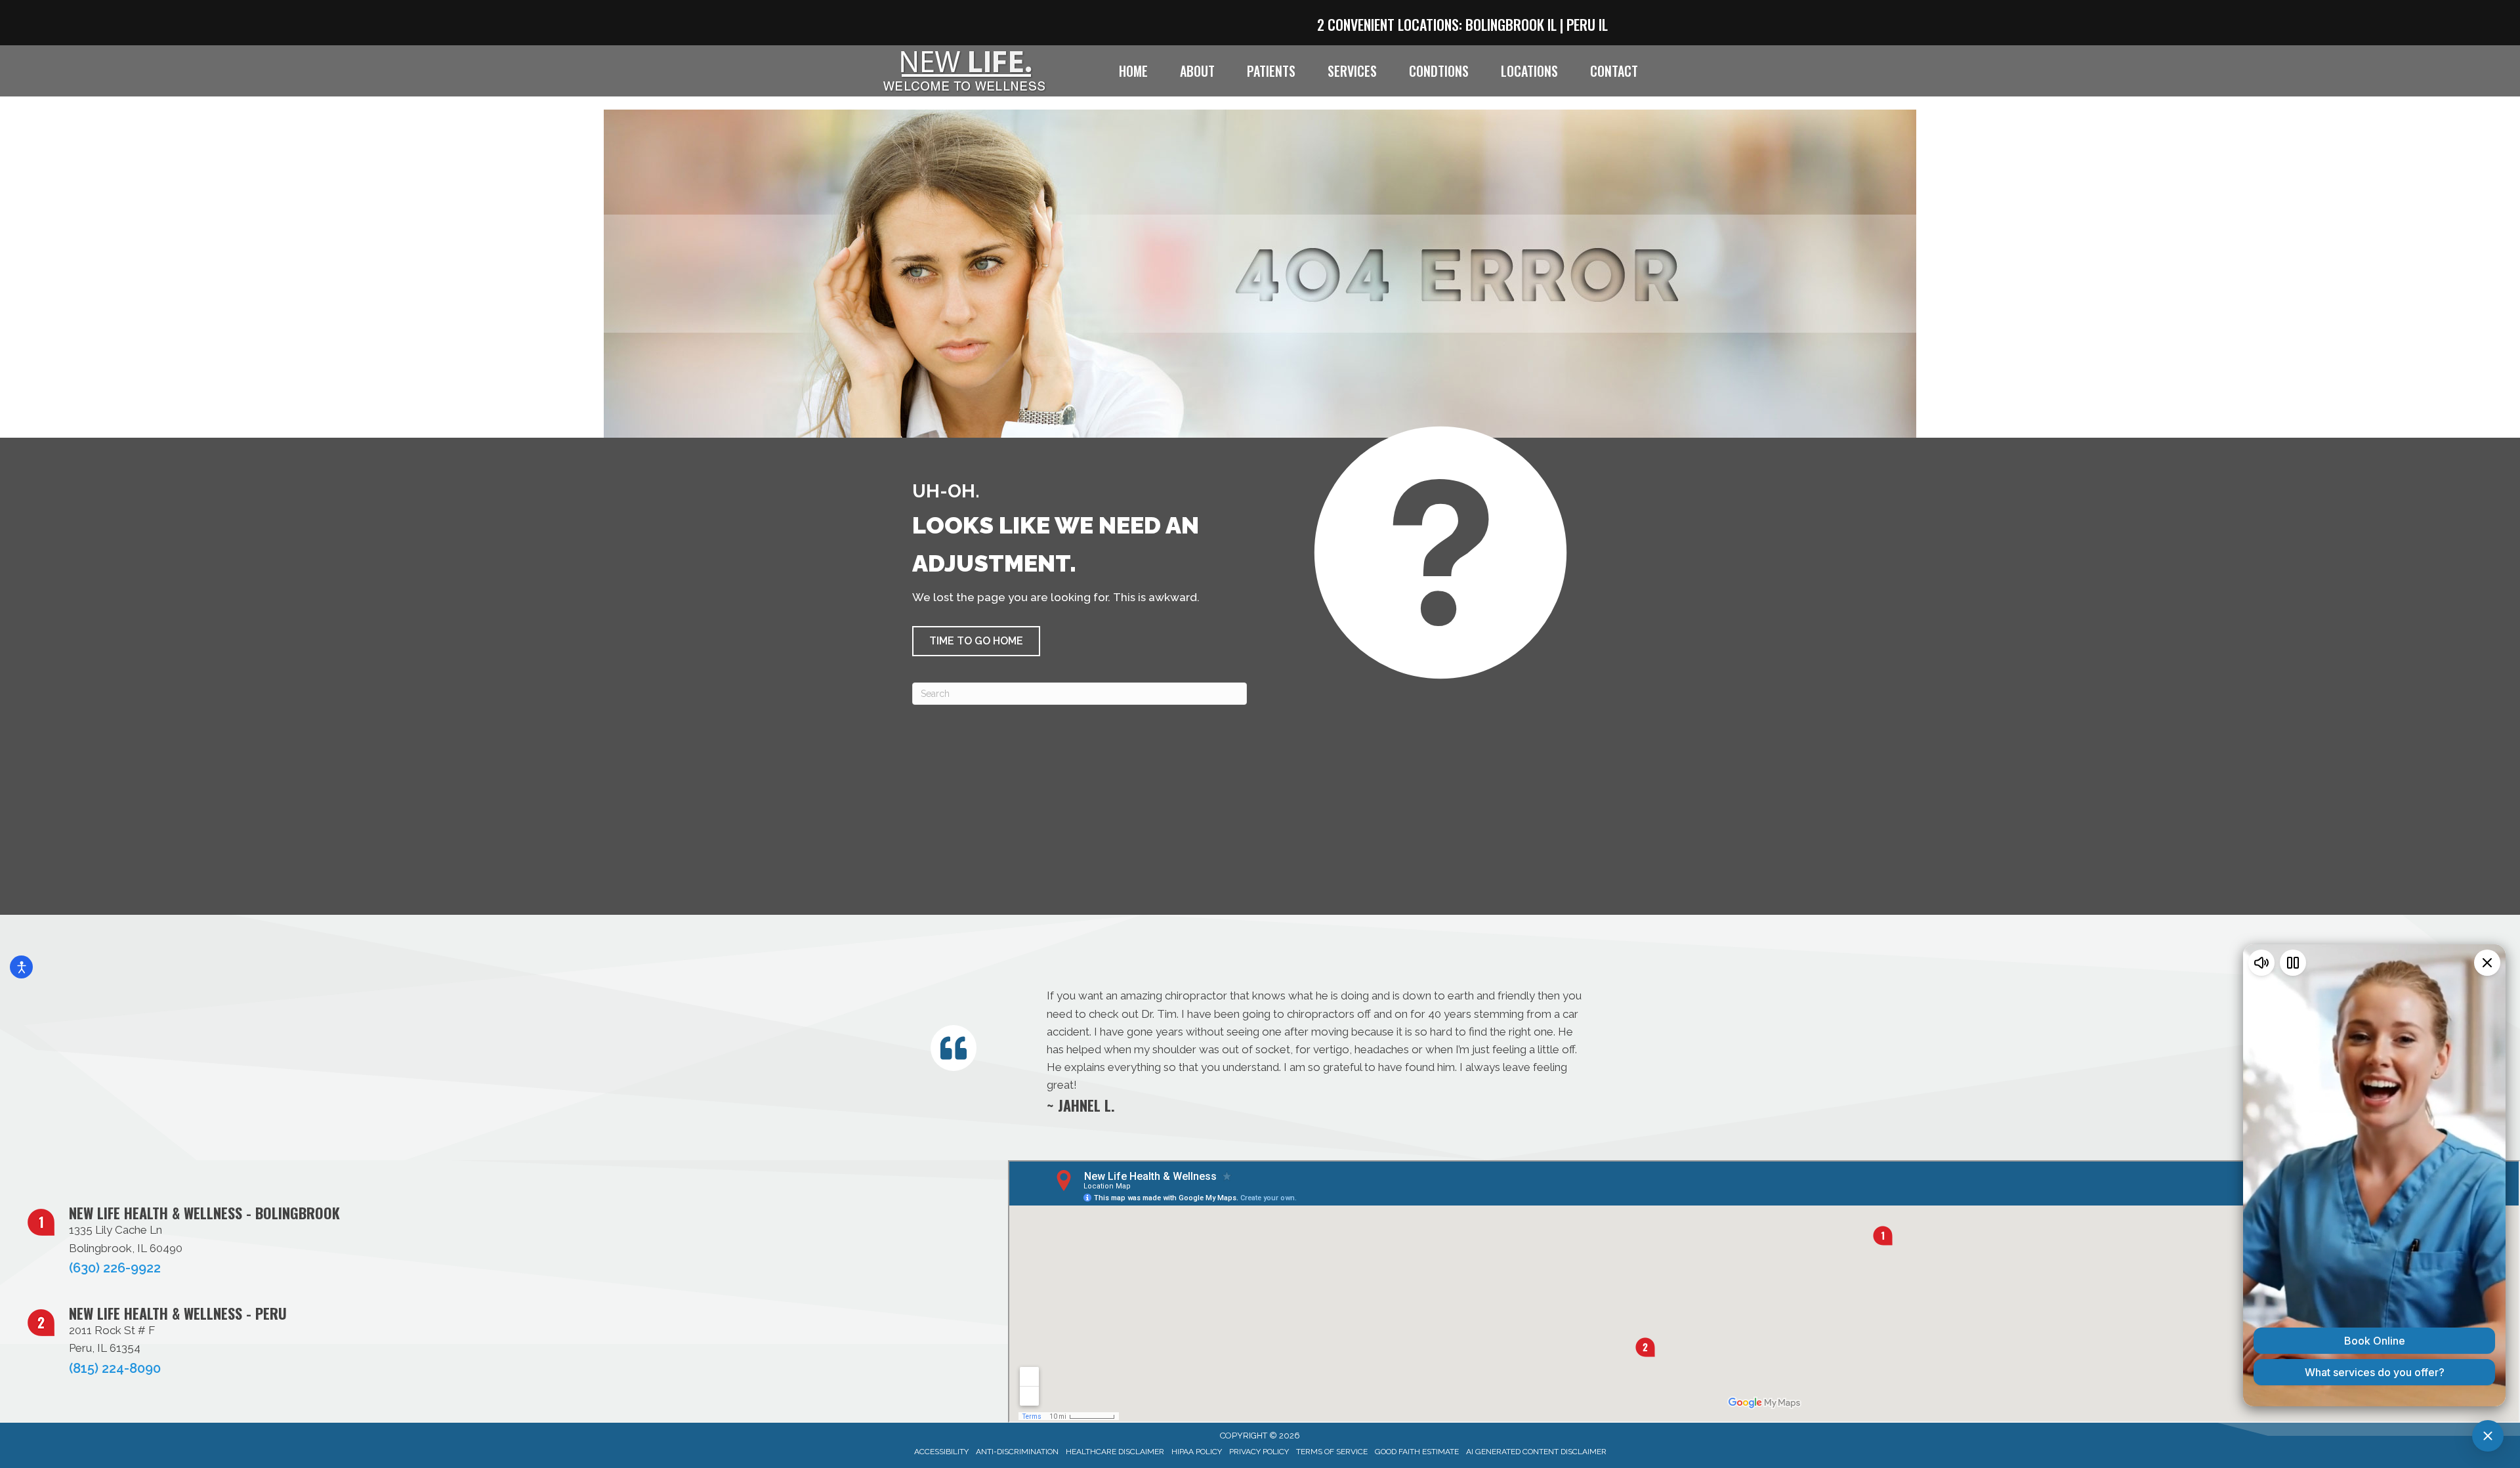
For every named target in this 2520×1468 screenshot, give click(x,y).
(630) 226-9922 (115, 1268)
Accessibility (941, 1452)
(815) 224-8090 (115, 1368)
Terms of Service (1332, 1452)
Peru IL (1587, 24)
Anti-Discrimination (1017, 1452)
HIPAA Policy (1197, 1452)
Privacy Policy (1259, 1452)
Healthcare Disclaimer (1115, 1452)
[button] (976, 641)
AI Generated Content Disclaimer (1536, 1452)
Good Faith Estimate (1417, 1452)
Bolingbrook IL (1511, 24)
